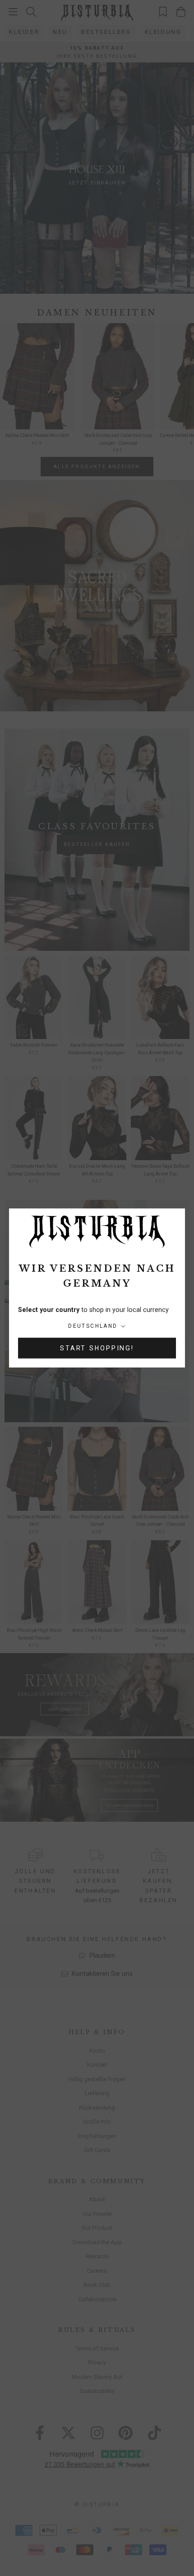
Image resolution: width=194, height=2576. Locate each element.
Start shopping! (97, 1348)
